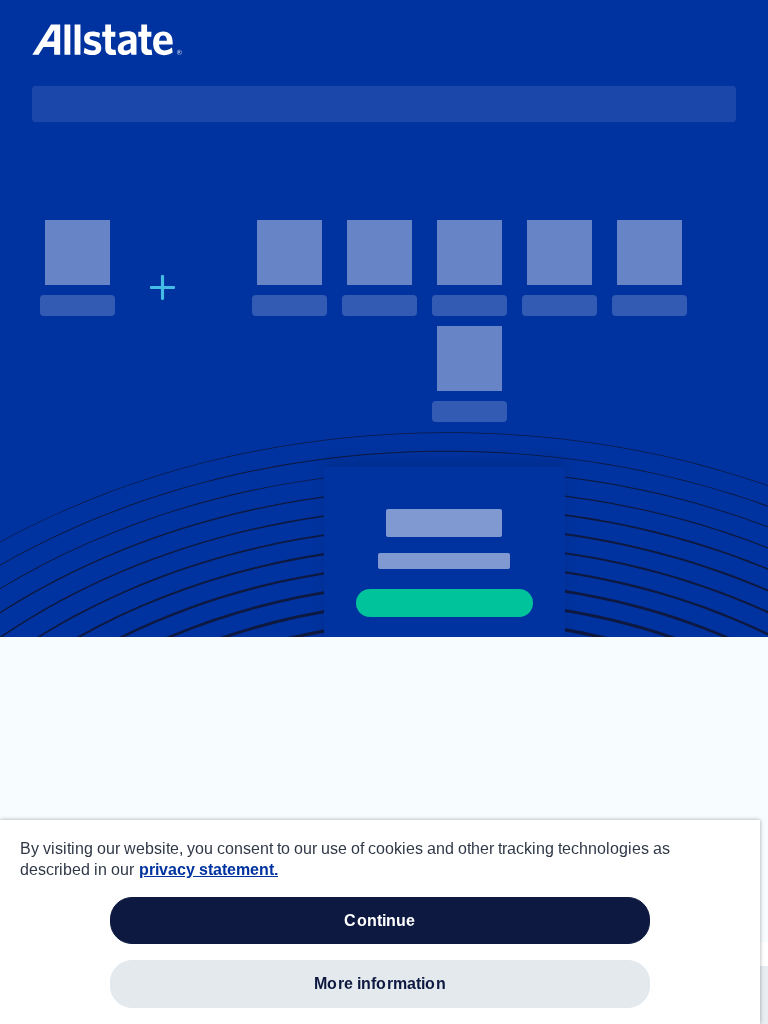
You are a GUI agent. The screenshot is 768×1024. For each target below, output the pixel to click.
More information (380, 983)
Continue (379, 920)
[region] (380, 922)
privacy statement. (208, 869)
